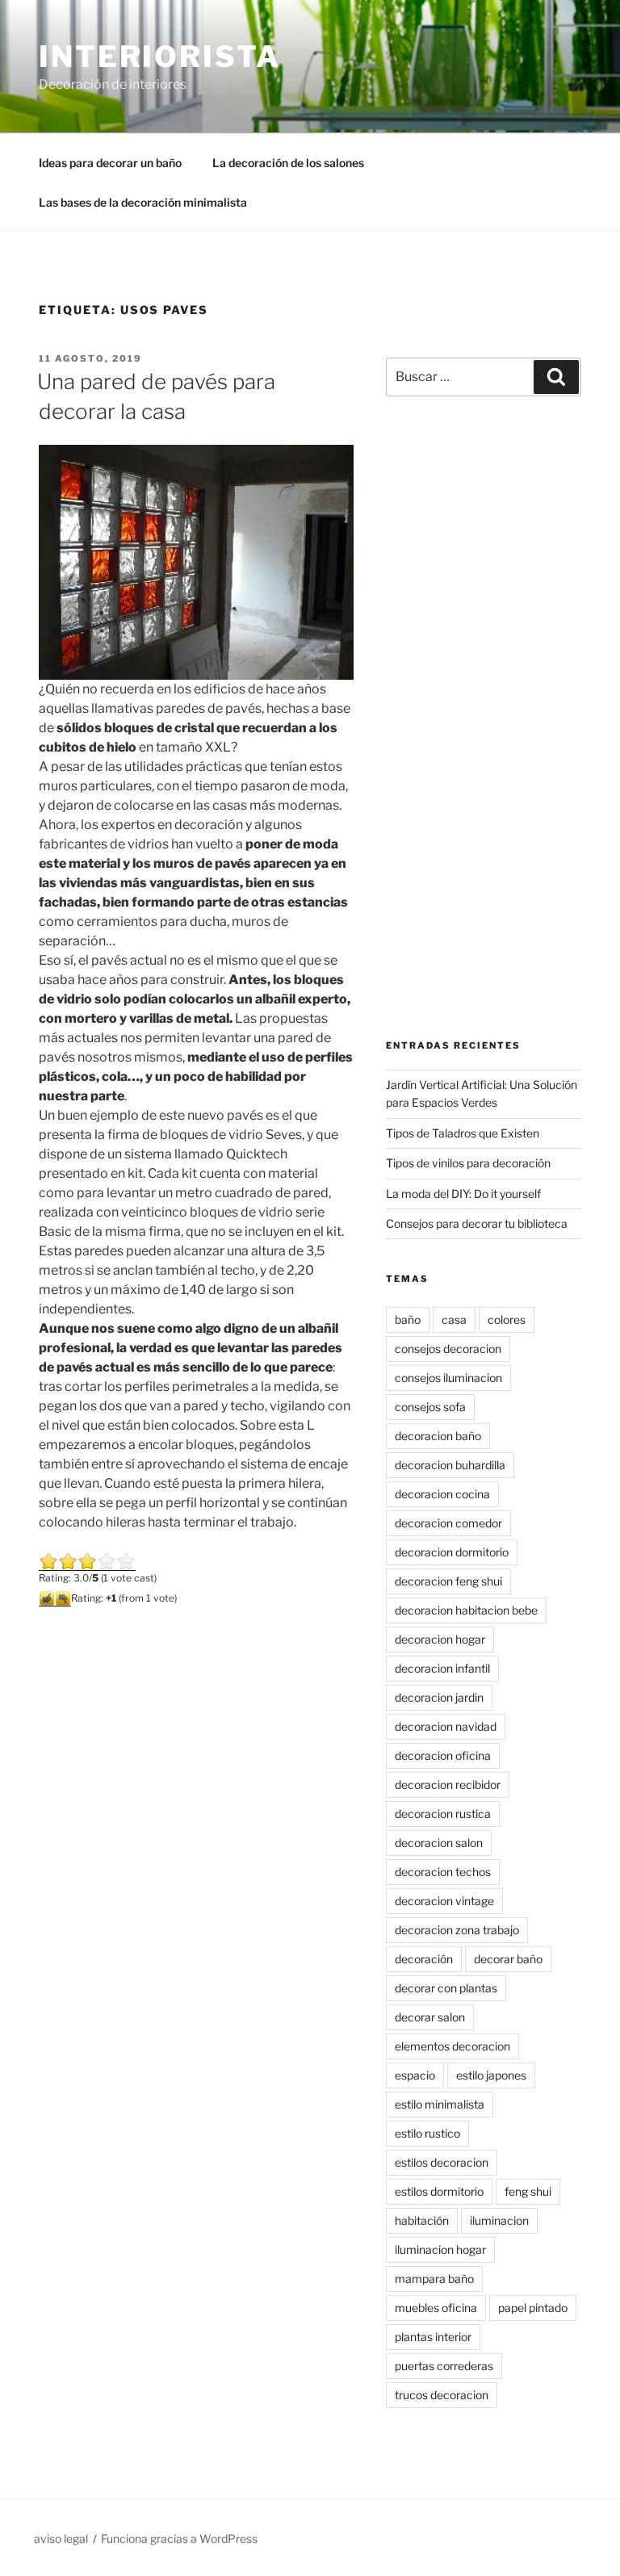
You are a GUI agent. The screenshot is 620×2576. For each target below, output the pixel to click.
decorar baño (508, 1959)
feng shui (528, 2191)
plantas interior (433, 2337)
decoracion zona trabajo (457, 1930)
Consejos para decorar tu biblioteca (477, 1223)
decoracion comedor (448, 1523)
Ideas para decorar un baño (110, 163)
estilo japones (491, 2075)
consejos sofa (430, 1407)
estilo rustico (427, 2133)
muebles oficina (436, 2308)
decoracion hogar (440, 1639)
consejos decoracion (448, 1349)
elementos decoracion (452, 2046)
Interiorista (160, 57)
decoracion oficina (443, 1755)
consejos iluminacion (448, 1378)
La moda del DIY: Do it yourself (463, 1194)
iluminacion (499, 2220)
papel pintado (533, 2308)
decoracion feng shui (448, 1581)
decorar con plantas (446, 1988)
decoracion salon (439, 1843)
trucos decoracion (442, 2395)
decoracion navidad (446, 1726)
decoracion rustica (443, 1814)
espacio (415, 2075)
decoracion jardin (439, 1697)
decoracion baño (438, 1436)
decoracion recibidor (448, 1784)
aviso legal (61, 2538)
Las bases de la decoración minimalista (143, 202)
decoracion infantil (442, 1668)
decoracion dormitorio (452, 1552)
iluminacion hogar (440, 2249)
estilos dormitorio (439, 2191)
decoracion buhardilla (450, 1465)
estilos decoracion (442, 2162)
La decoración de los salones (288, 163)
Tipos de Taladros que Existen (463, 1133)
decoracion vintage (444, 1901)
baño (408, 1319)
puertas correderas (444, 2366)
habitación (422, 2220)
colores (507, 1319)
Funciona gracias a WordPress (179, 2538)
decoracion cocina (442, 1494)
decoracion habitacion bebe (466, 1610)
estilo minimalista (440, 2104)
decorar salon (430, 2017)
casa (454, 1319)
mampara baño (434, 2279)
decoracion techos (443, 1872)
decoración (424, 1959)
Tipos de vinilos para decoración (468, 1163)
